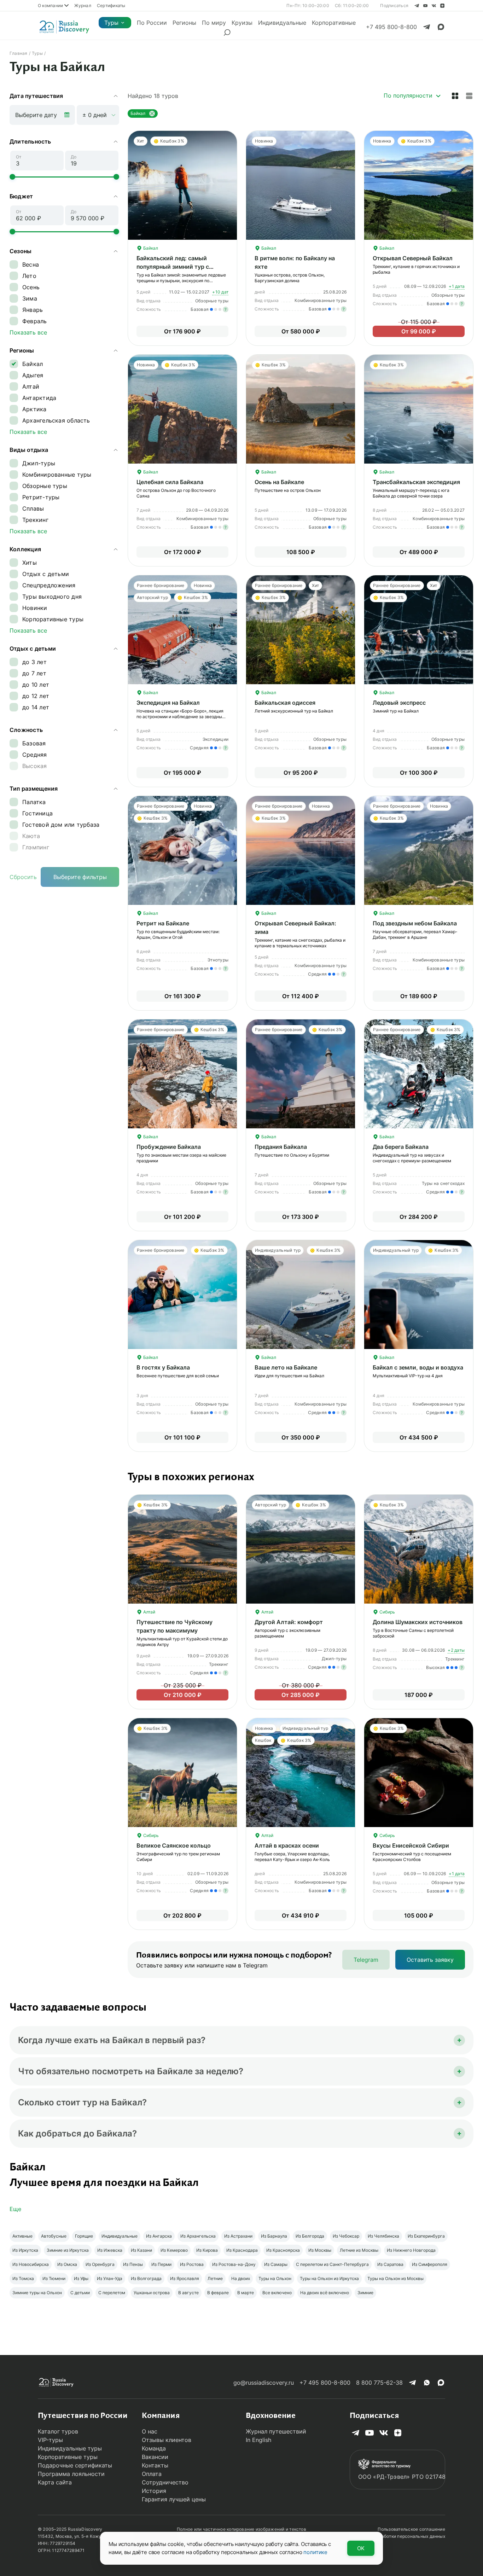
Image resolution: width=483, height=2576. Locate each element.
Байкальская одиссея (285, 703)
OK (361, 2548)
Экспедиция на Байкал (168, 703)
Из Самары (276, 2264)
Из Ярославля (185, 2278)
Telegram (366, 1960)
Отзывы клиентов (167, 2440)
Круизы (242, 23)
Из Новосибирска (31, 2264)
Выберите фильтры (80, 877)
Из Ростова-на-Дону (234, 2264)
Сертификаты (111, 5)
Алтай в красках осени (287, 1845)
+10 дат (220, 292)
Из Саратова (390, 2264)
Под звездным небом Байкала (415, 923)
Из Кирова (207, 2250)
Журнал (83, 5)
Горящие (84, 2236)
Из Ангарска (159, 2236)
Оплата (152, 2474)
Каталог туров (58, 2431)
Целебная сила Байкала (170, 482)
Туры (111, 23)
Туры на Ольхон (275, 2278)
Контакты (155, 2465)
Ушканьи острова (152, 2293)
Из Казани (141, 2250)
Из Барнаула (274, 2236)
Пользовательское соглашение (411, 2529)
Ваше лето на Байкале (286, 1367)
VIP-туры (50, 2440)
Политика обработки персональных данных (399, 2536)
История (154, 2491)
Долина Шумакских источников (418, 1622)
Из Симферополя (430, 2264)
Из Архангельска (198, 2236)
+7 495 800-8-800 (325, 2383)
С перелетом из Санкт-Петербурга (332, 2264)
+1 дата (457, 286)
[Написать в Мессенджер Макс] (441, 27)
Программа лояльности (71, 2474)
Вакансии (155, 2457)
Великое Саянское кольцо (174, 1845)
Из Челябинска (383, 2236)
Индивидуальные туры (70, 2448)
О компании (50, 5)
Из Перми (161, 2264)
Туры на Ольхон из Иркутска (329, 2278)
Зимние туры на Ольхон (37, 2293)
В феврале (218, 2293)
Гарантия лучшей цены (174, 2499)
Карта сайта (55, 2482)
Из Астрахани (238, 2236)
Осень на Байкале (279, 482)
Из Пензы (133, 2264)
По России (152, 23)
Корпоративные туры (68, 2457)
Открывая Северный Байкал (413, 258)
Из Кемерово (174, 2250)
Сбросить (23, 877)
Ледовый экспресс (399, 703)
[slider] (12, 177)
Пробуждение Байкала (169, 1147)
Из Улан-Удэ (110, 2278)
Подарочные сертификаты (75, 2465)
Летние (215, 2278)
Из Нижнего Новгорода (411, 2250)
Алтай (149, 1612)
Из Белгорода (310, 2236)
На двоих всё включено (325, 2293)
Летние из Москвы (359, 2250)
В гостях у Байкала (163, 1367)
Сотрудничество (165, 2482)
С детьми (80, 2293)
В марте (246, 2293)
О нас (150, 2431)
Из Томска (23, 2278)
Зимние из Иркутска (68, 2250)
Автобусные (54, 2236)
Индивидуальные (282, 23)
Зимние (365, 2293)
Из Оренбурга (100, 2264)
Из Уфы (81, 2278)
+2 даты (456, 1650)
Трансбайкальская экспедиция (416, 482)
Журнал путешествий (276, 2431)
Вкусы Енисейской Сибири (411, 1845)
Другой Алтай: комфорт (289, 1622)
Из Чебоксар (346, 2236)
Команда (154, 2448)
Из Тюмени (54, 2278)
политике (315, 2552)
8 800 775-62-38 (379, 2383)
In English (258, 2440)
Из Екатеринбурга (426, 2236)
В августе (188, 2293)
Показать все (28, 332)
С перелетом (112, 2293)
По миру (214, 23)
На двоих (241, 2278)
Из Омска (67, 2264)
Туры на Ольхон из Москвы (395, 2278)
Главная (19, 53)
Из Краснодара (242, 2250)
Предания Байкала (281, 1147)
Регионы (184, 23)
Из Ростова (192, 2264)
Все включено (277, 2293)
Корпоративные (334, 23)
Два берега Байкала (401, 1147)
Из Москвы (320, 2250)
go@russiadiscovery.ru (264, 2383)
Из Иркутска (25, 2250)
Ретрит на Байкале (163, 923)
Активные (22, 2236)
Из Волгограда (146, 2278)
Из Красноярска (283, 2250)
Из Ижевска (110, 2250)
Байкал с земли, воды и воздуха (418, 1367)
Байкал (150, 248)
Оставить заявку (430, 1960)
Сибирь (387, 1612)
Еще (15, 2209)
